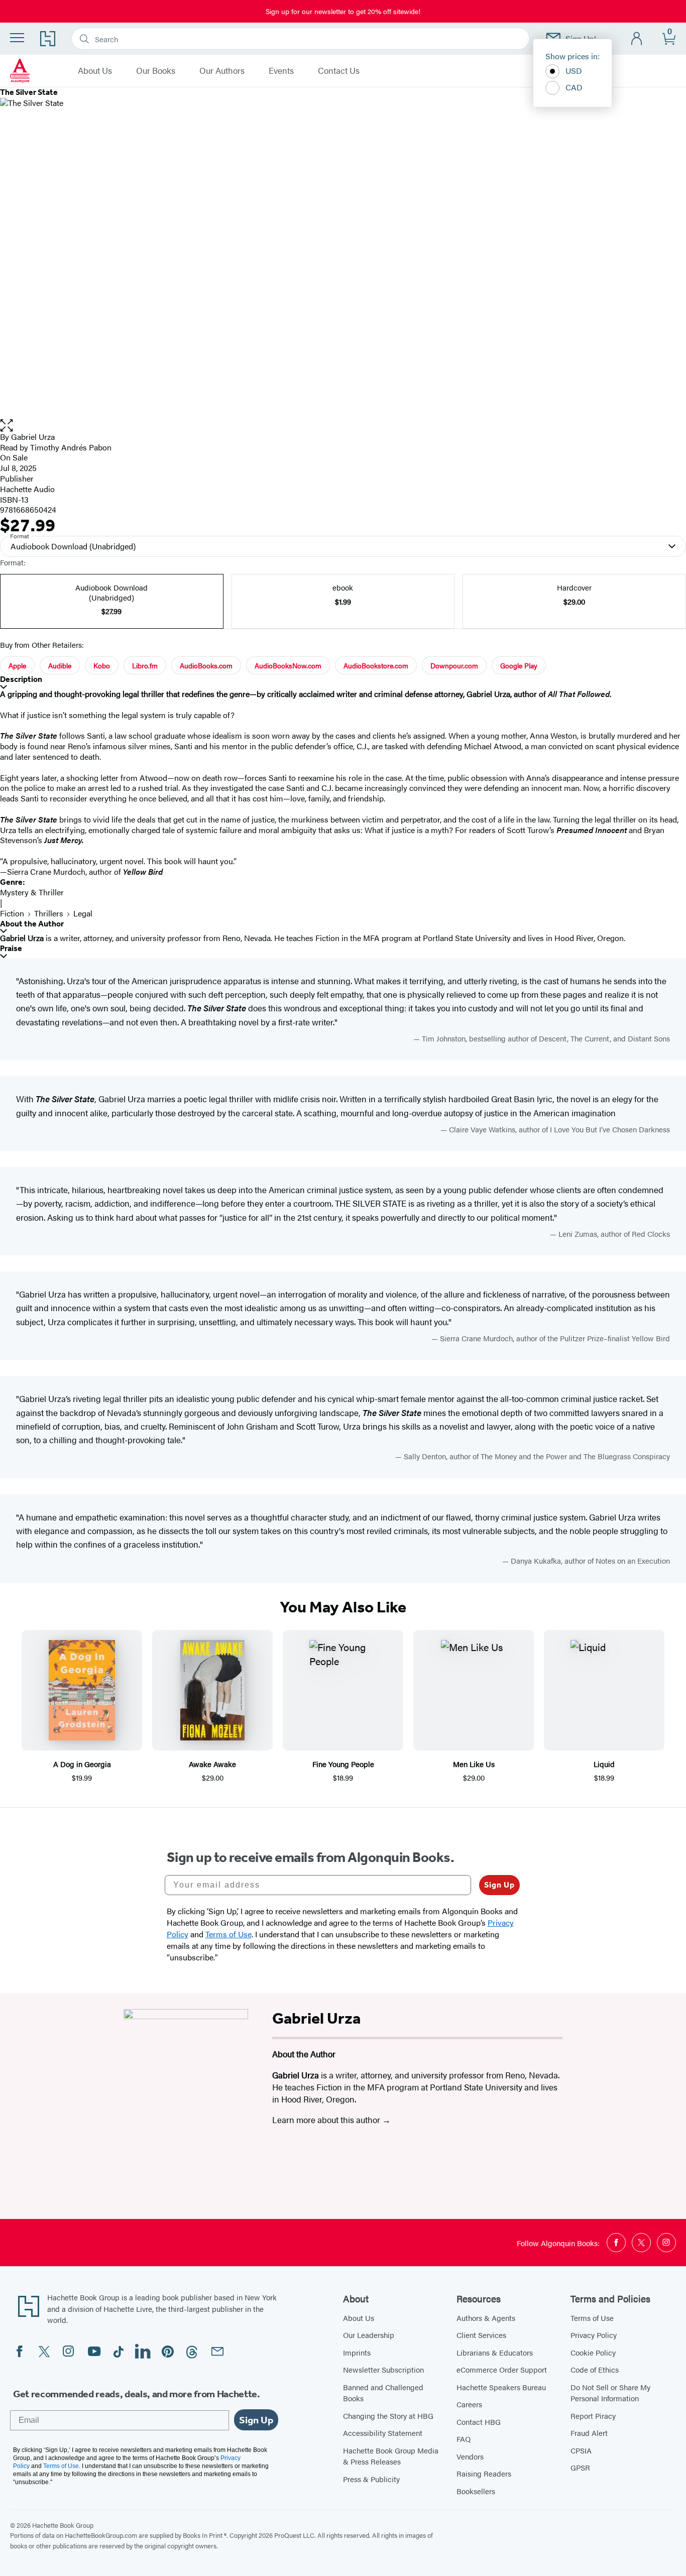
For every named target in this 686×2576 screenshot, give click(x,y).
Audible (60, 665)
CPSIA (581, 2450)
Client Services (481, 2335)
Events (281, 71)
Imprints (357, 2352)
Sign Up (499, 1885)
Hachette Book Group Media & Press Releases (391, 2456)
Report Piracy (593, 2416)
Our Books (156, 71)
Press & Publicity (371, 2479)
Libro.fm (145, 665)
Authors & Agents (486, 2318)
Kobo (102, 665)
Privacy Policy (594, 2335)
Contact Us (339, 71)
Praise (11, 948)
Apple (17, 665)
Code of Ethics (595, 2369)
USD (574, 71)
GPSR (580, 2467)
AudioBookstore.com (376, 665)
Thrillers (49, 913)
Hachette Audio (27, 489)
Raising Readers (484, 2473)
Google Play (519, 665)
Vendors (470, 2456)
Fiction (12, 913)
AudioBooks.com (206, 665)
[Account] (637, 39)
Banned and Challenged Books (383, 2393)
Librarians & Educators (495, 2352)
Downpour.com (454, 665)
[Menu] (17, 38)
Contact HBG (479, 2422)
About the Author (32, 924)
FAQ (464, 2439)
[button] (343, 426)
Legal (83, 913)
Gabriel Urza (33, 437)
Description (21, 679)
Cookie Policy (593, 2352)
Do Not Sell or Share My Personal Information (610, 2393)
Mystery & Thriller (32, 892)
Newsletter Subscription (383, 2369)
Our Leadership (369, 2335)
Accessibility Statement (383, 2433)
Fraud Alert (589, 2433)
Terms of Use (592, 2318)
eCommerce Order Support (502, 2369)
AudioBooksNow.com (288, 665)
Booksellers (476, 2491)
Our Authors (222, 71)
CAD (574, 87)
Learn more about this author (327, 2120)
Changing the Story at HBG (388, 2416)
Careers (469, 2404)
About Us (95, 71)
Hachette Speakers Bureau (501, 2387)
